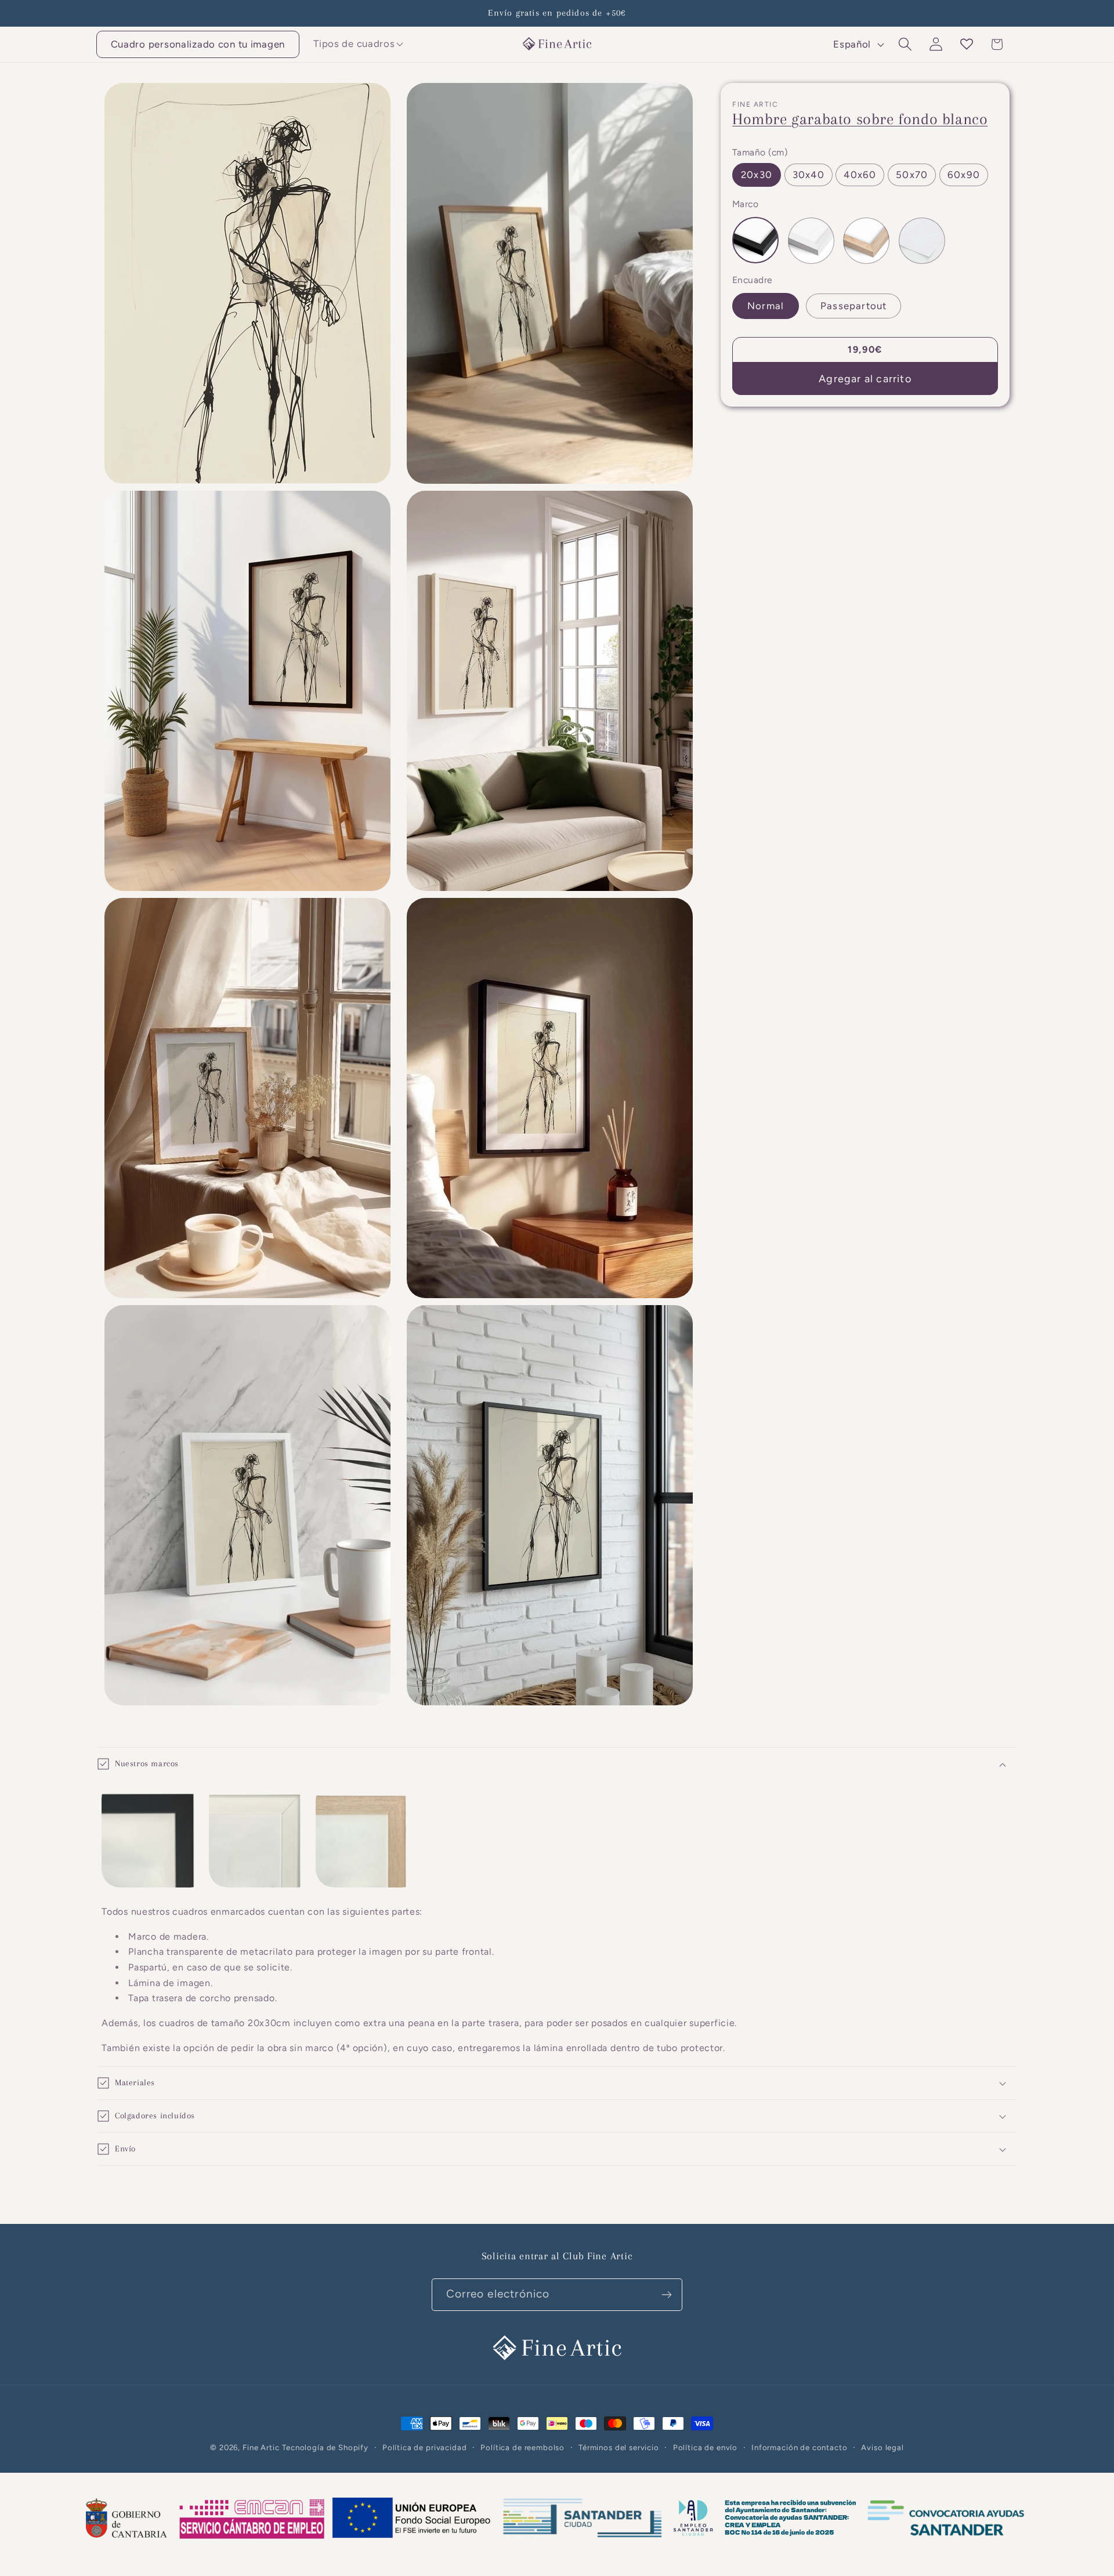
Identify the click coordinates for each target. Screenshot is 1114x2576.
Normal (766, 306)
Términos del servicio (619, 2447)
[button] (354, 44)
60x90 (964, 175)
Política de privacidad (424, 2447)
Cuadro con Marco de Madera (866, 241)
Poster (922, 241)
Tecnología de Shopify (325, 2447)
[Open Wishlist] (966, 44)
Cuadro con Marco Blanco (811, 241)
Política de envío (705, 2447)
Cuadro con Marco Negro (755, 241)
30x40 (809, 175)
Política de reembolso (522, 2447)
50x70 (912, 175)
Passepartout (853, 306)
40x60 (860, 175)
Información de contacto (799, 2447)
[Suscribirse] (666, 2295)
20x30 (757, 175)
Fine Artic (261, 2447)
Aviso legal (882, 2447)
